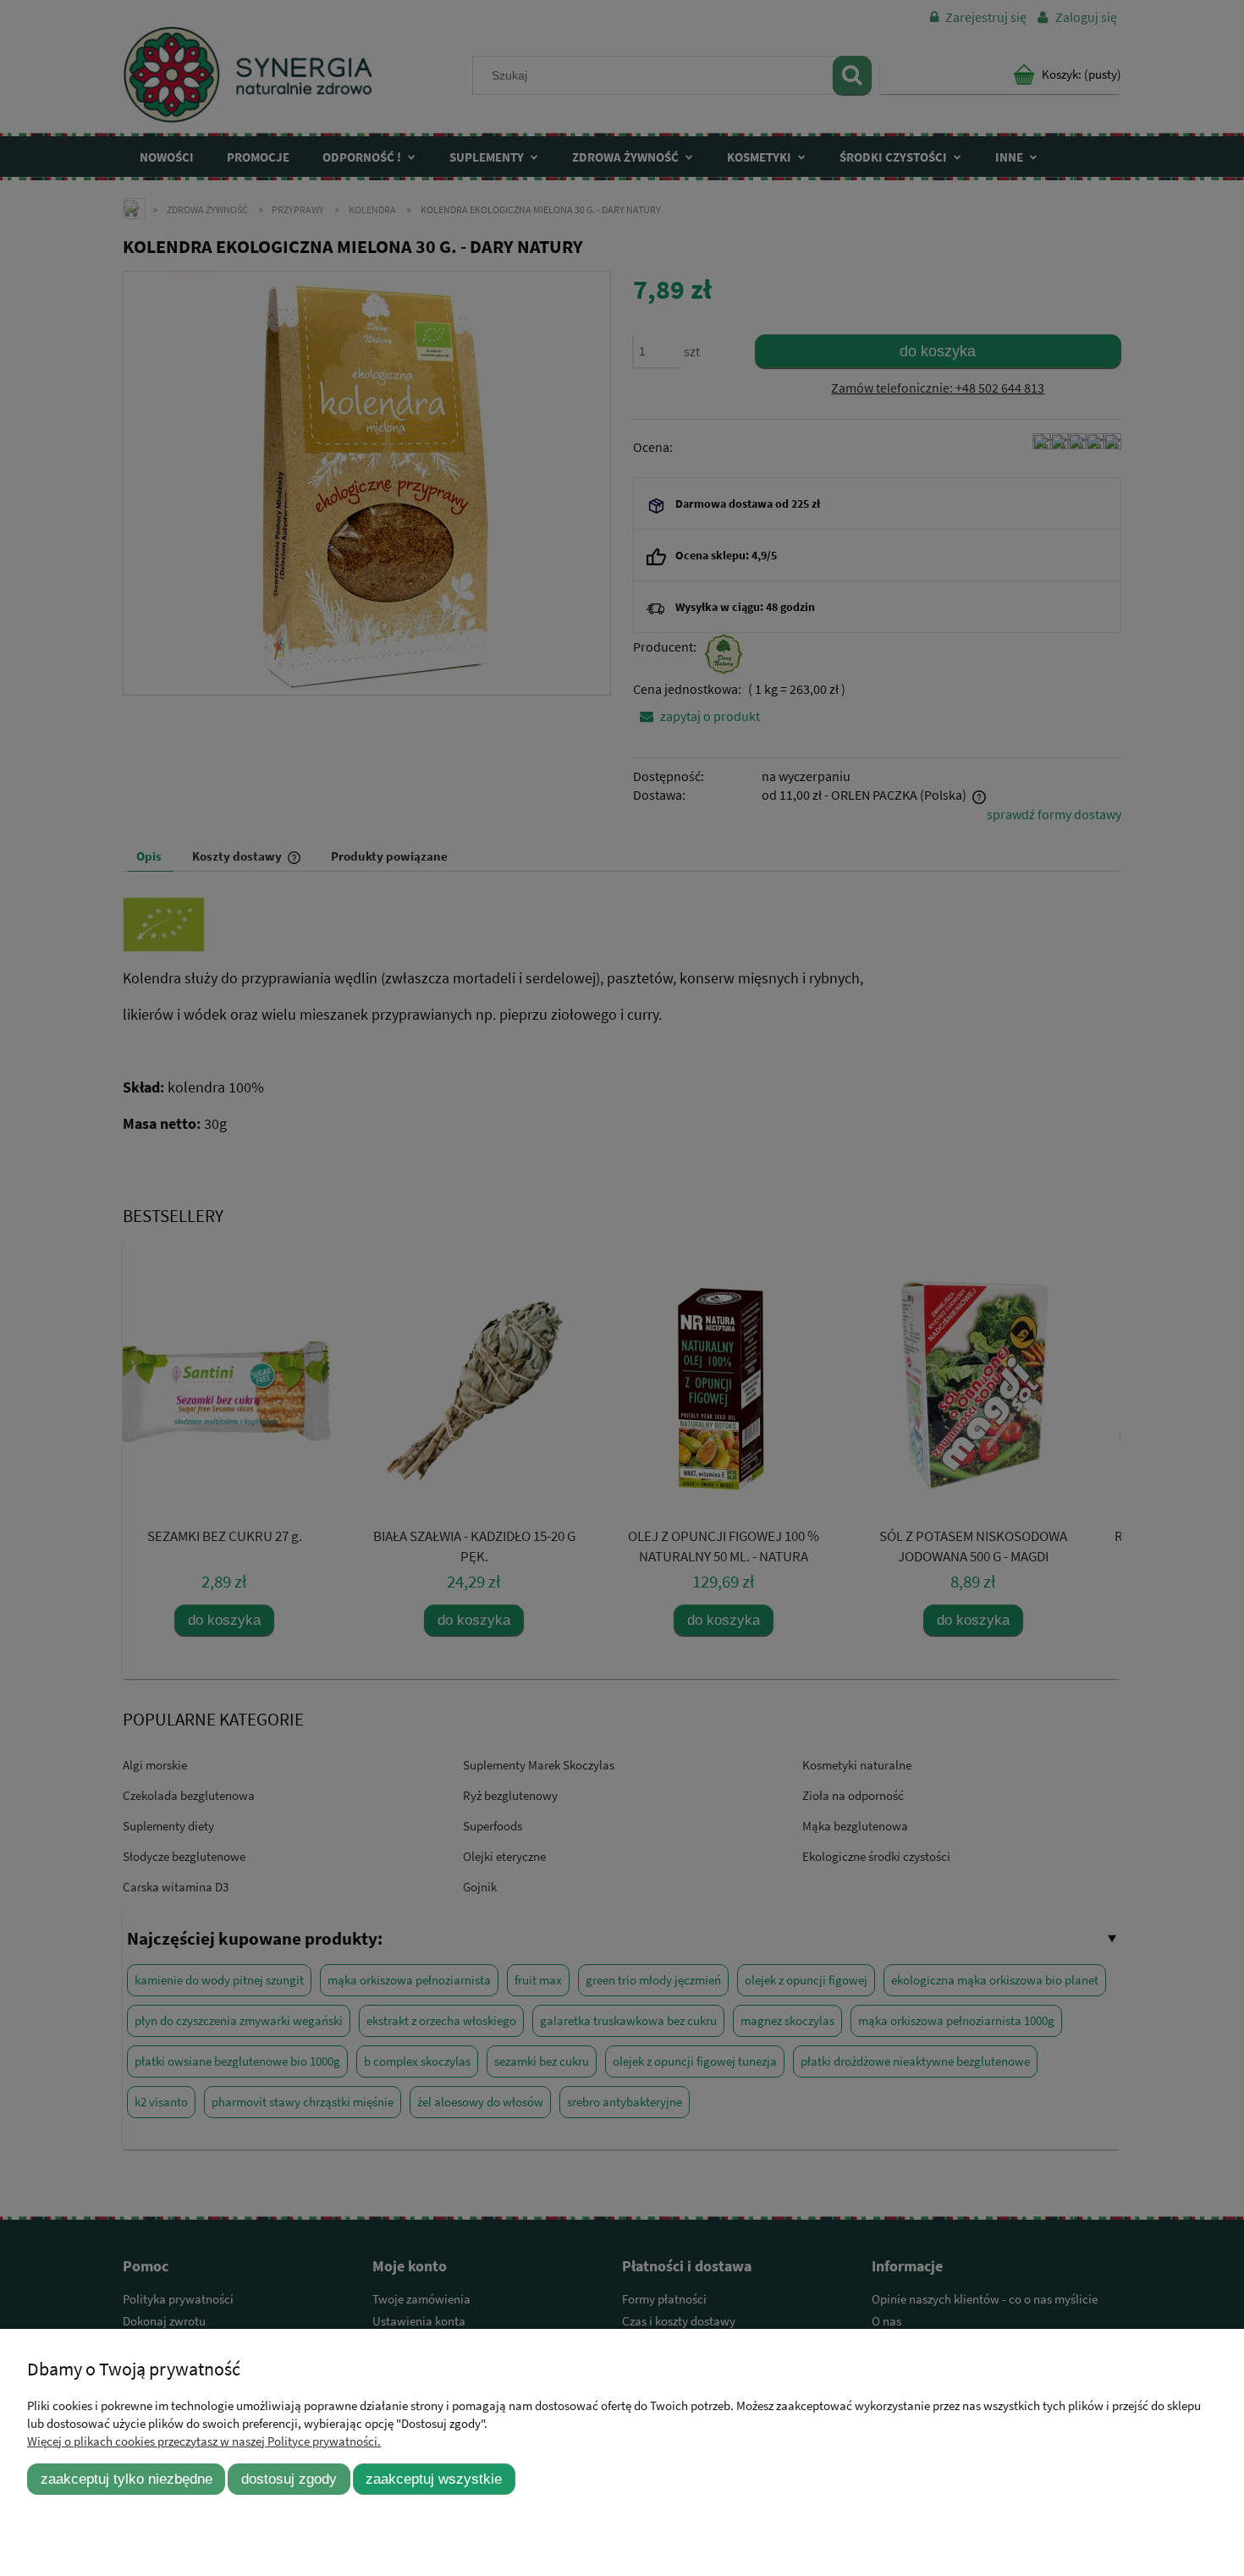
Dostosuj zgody (289, 2479)
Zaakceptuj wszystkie (434, 2479)
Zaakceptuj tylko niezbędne (127, 2479)
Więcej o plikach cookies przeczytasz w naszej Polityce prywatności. (204, 2441)
